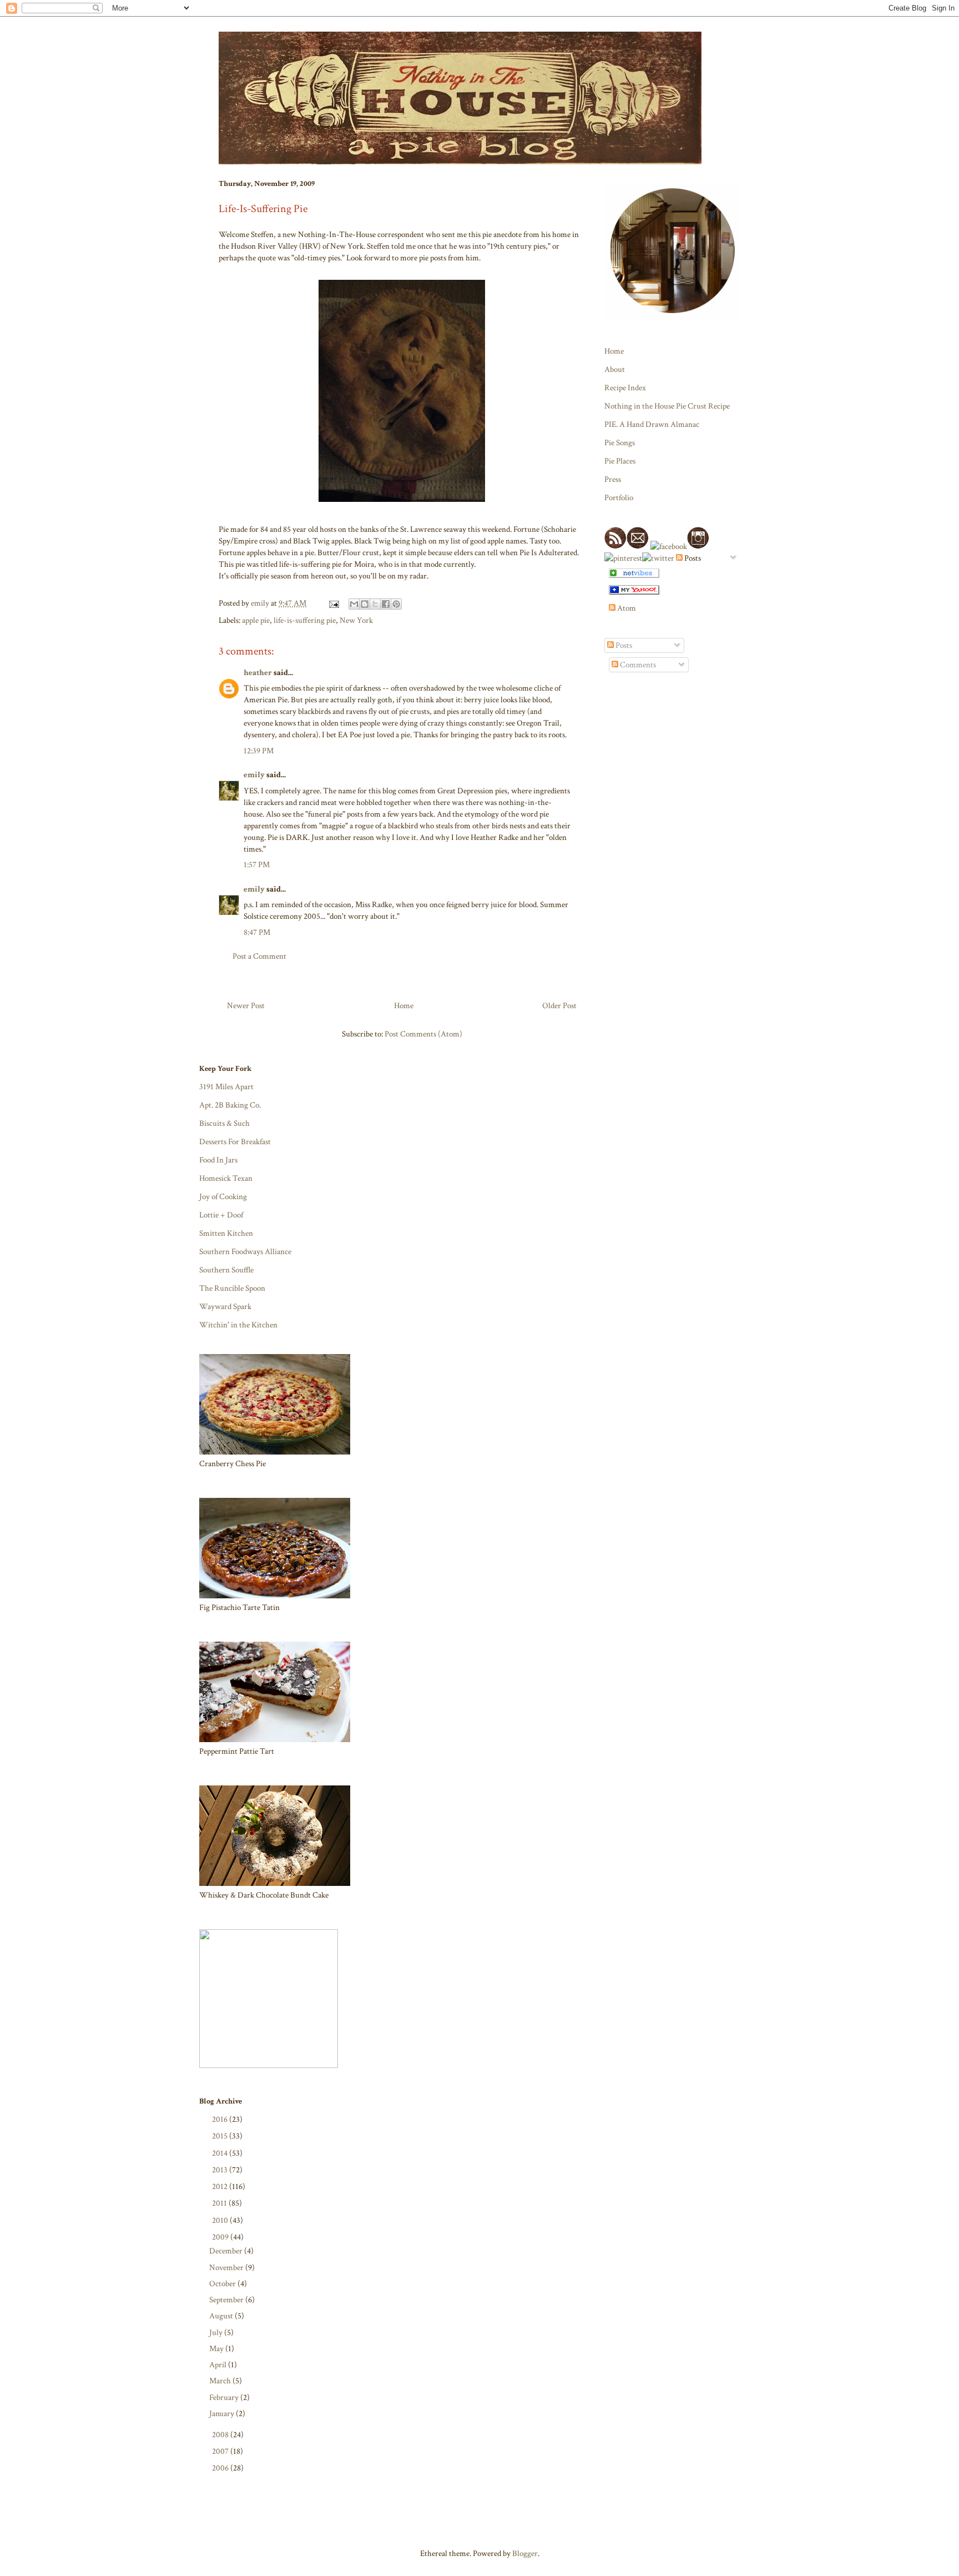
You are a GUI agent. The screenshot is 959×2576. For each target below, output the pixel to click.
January (223, 2414)
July (217, 2333)
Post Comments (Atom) (423, 1034)
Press (613, 479)
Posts (623, 645)
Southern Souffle (226, 1270)
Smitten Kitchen (226, 1233)
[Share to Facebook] (386, 604)
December (227, 2251)
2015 (221, 2136)
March (221, 2381)
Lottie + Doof (221, 1215)
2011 (220, 2203)
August (222, 2316)
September (227, 2300)
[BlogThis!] (365, 604)
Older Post (559, 1006)
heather (258, 673)
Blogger (525, 2554)
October (223, 2284)
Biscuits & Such (224, 1123)
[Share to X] (375, 604)
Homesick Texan (226, 1178)
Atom (626, 608)
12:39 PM (259, 751)
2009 (221, 2237)
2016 (221, 2119)
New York (356, 620)
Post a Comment (259, 956)
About (615, 369)
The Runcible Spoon (232, 1288)
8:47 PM (257, 932)
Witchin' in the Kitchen (238, 1325)
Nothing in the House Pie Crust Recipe (667, 406)
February (225, 2398)
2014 (221, 2153)
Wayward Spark (225, 1307)
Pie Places (620, 461)
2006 (221, 2468)
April (219, 2365)
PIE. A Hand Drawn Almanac (652, 424)
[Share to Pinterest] (396, 604)
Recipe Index (625, 388)
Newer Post (246, 1006)
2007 (221, 2451)
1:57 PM (257, 865)
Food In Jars (218, 1160)
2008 (221, 2435)
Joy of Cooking (223, 1197)
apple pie (256, 620)
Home (404, 1006)
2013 (221, 2170)
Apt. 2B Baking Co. (230, 1105)
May (217, 2349)
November (227, 2268)
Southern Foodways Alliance (245, 1252)
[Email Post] (333, 603)
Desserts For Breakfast (235, 1142)
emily (254, 775)
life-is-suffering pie (305, 620)
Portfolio (619, 498)
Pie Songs (620, 443)
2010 (221, 2220)
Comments (637, 665)
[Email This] (354, 604)
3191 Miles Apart (226, 1087)
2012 (221, 2187)
